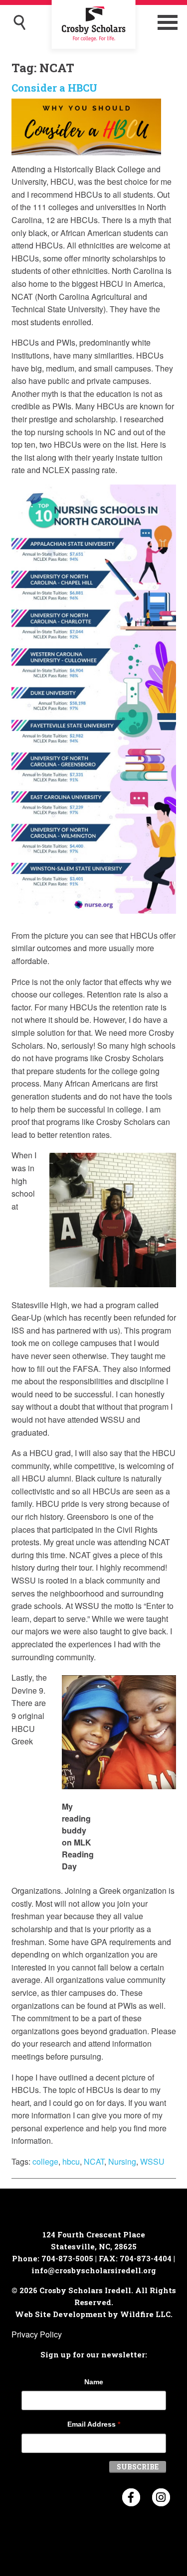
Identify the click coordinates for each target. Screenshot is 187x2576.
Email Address (94, 2424)
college (45, 2161)
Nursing (122, 2161)
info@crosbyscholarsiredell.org (94, 2270)
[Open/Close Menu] (168, 22)
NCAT (94, 2161)
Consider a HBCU (54, 88)
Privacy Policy (37, 2334)
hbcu (71, 2161)
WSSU (152, 2161)
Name (94, 2382)
